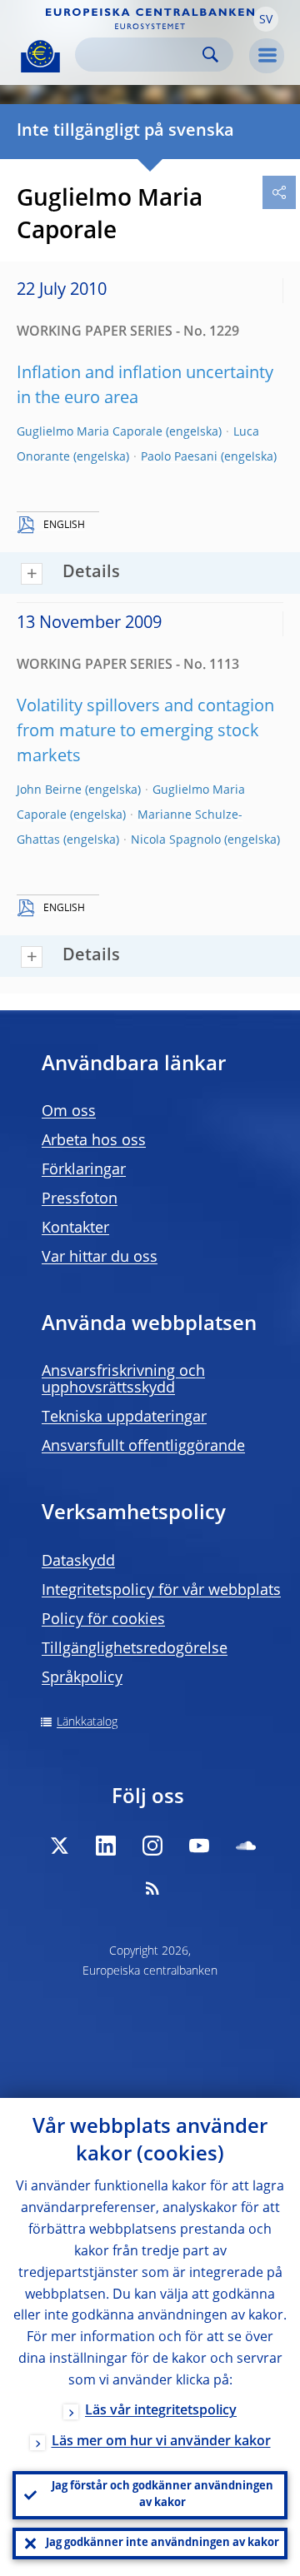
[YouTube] (199, 1846)
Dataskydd (78, 1562)
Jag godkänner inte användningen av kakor (162, 2543)
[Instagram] (152, 1846)
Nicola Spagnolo (176, 840)
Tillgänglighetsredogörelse (135, 1649)
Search (210, 55)
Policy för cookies (103, 1620)
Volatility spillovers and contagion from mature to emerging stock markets (145, 732)
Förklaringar (84, 1170)
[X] (59, 1846)
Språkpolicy (82, 1678)
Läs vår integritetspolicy (161, 2411)
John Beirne (49, 790)
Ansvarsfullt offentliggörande (143, 1447)
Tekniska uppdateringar (124, 1418)
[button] (266, 19)
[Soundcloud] (246, 1846)
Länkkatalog (87, 1722)
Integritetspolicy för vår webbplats (161, 1591)
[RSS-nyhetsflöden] (152, 1888)
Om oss (69, 1112)
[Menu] (267, 56)
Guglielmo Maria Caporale (90, 432)
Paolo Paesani (179, 457)
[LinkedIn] (106, 1846)
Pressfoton (80, 1199)
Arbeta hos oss (94, 1141)
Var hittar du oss (100, 1258)
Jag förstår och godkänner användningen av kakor (162, 2495)
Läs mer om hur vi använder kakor (161, 2442)
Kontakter (75, 1228)
